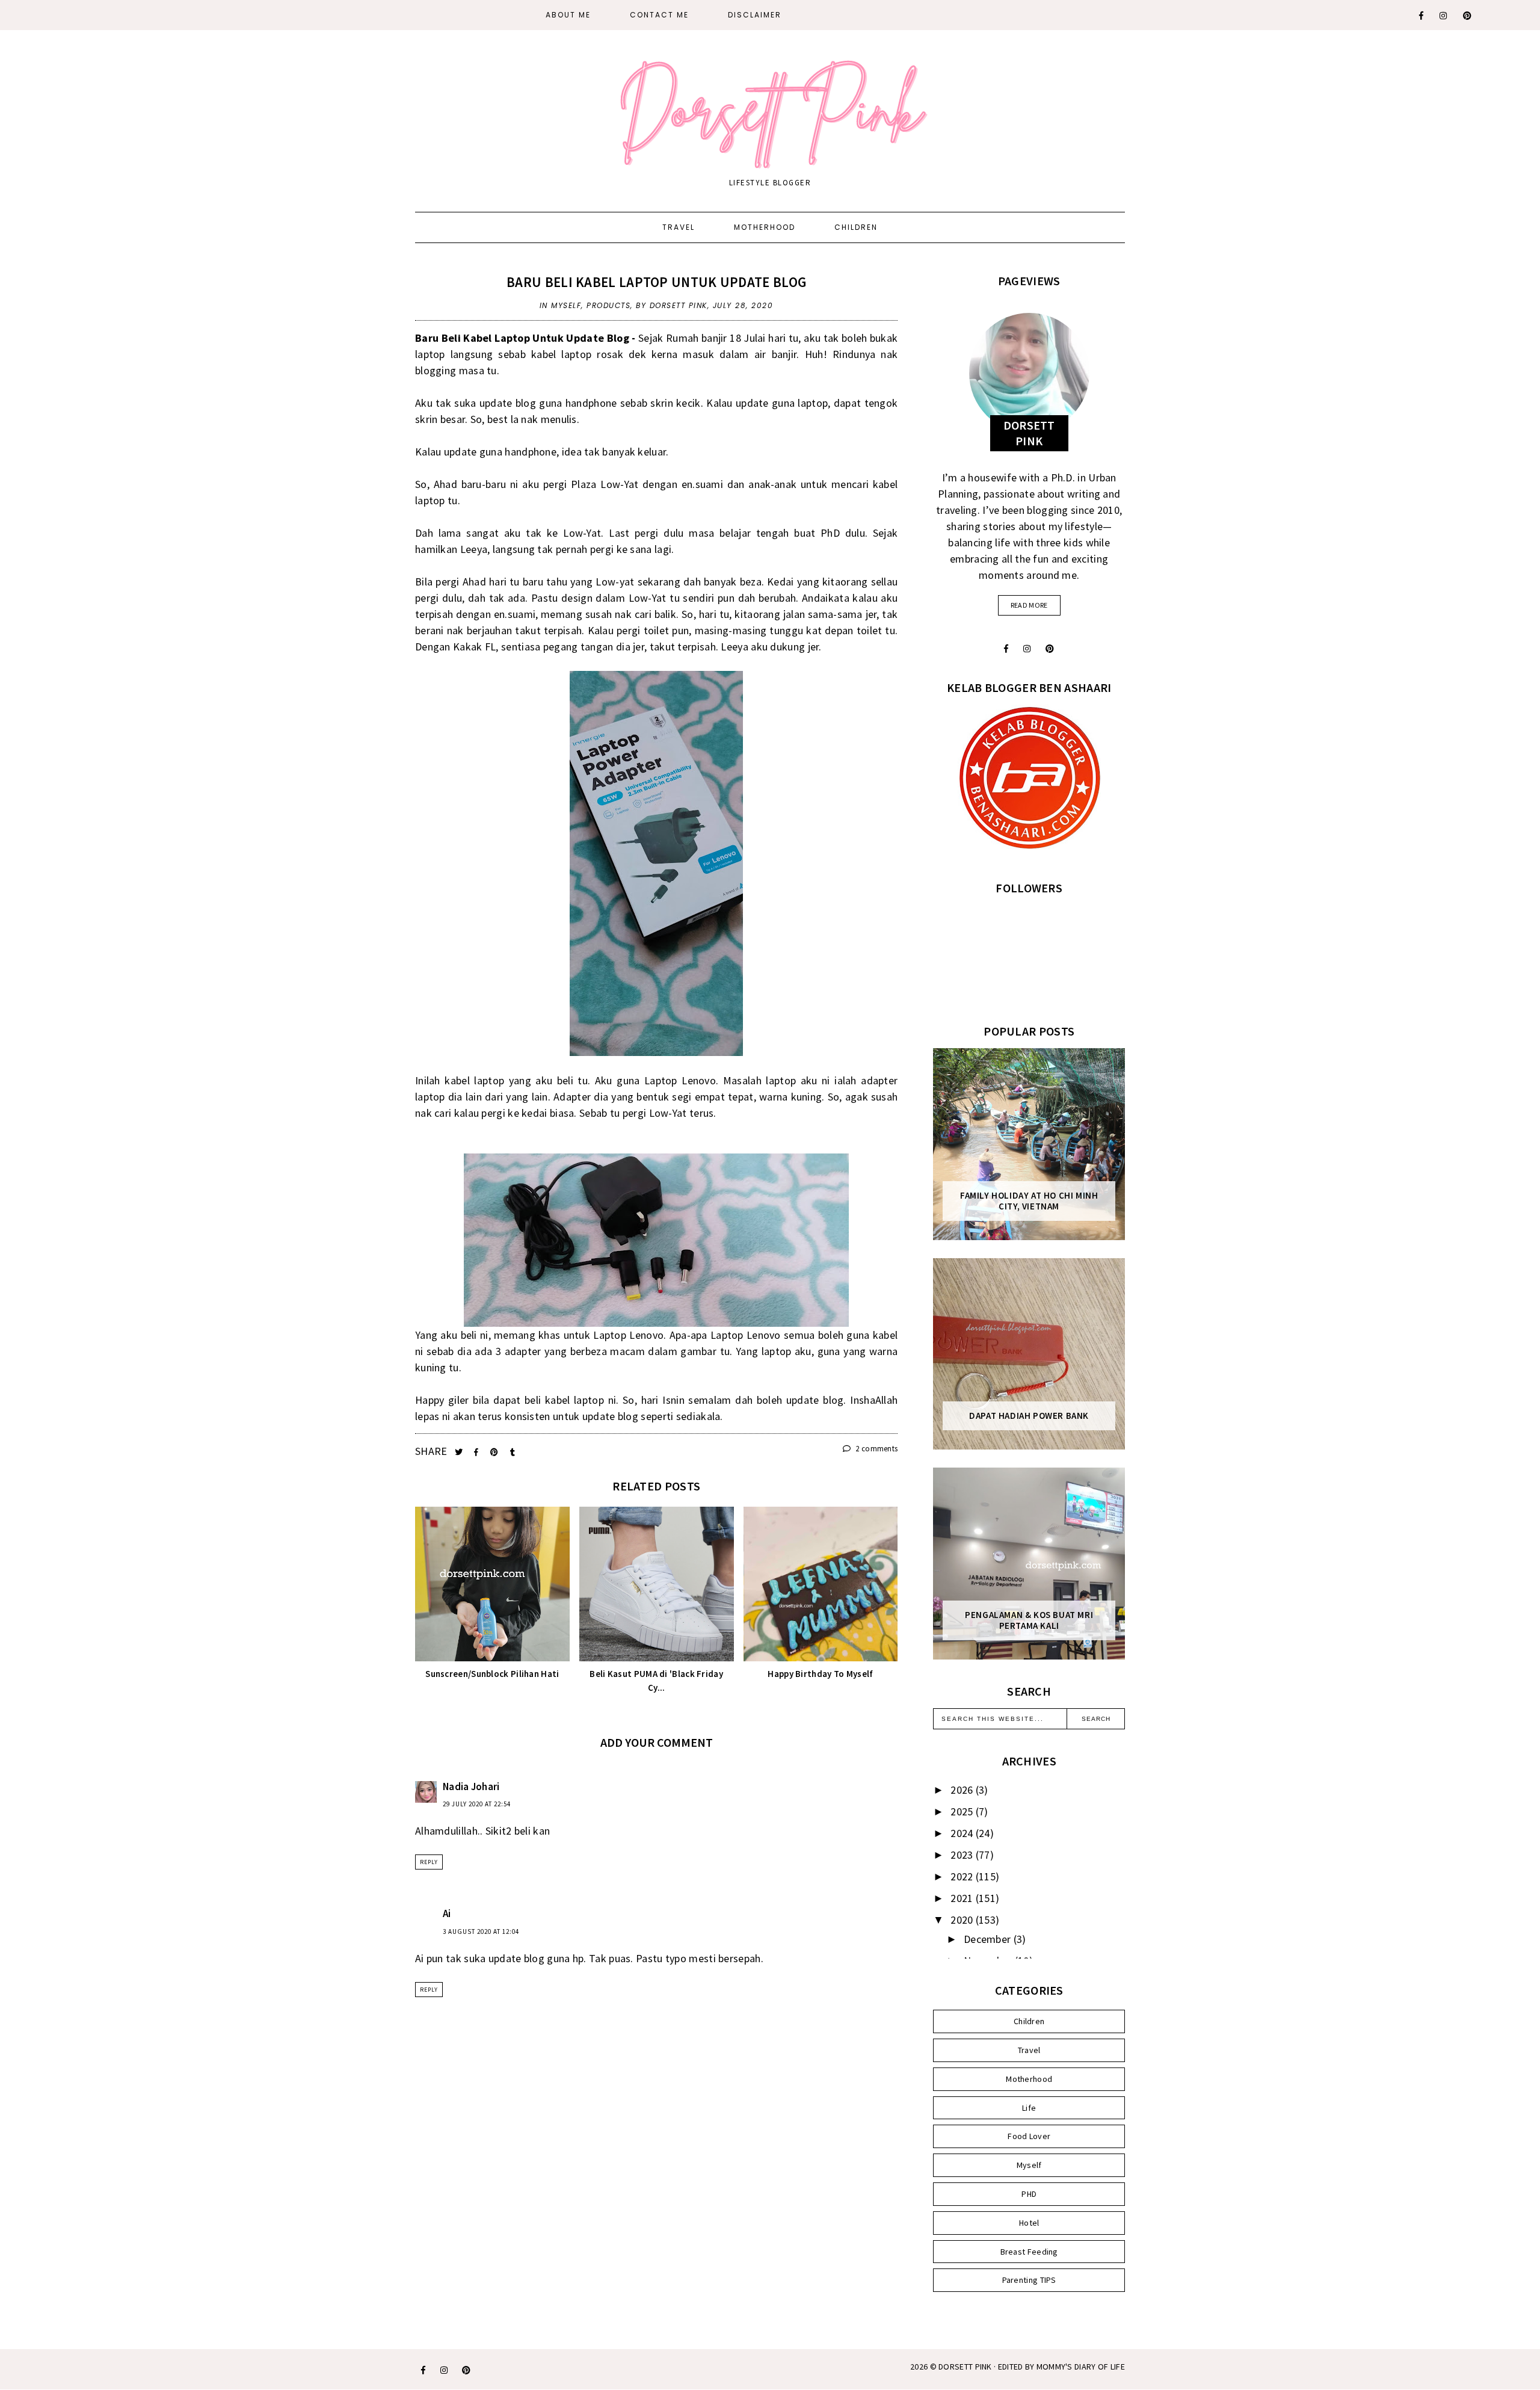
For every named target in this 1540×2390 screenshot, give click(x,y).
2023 (963, 1855)
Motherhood (765, 227)
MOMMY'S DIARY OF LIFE (1081, 2367)
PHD (1029, 2194)
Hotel (1029, 2223)
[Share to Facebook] (477, 1452)
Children (856, 227)
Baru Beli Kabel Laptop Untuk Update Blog (656, 282)
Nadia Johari (471, 1786)
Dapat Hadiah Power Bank (1029, 1416)
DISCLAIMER (755, 15)
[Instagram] (1444, 16)
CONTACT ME (659, 15)
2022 (963, 1876)
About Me (568, 15)
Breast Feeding (1029, 2252)
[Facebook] (1422, 16)
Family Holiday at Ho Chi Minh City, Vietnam (1029, 1201)
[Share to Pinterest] (495, 1452)
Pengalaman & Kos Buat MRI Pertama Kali (1029, 1620)
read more (1029, 605)
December (989, 1939)
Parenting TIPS (1029, 2280)
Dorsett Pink (965, 2367)
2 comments (876, 1449)
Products (608, 305)
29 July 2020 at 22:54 (477, 1804)
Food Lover (1029, 2136)
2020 (963, 1920)
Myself (566, 305)
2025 (963, 1811)
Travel (679, 227)
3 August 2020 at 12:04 (481, 1931)
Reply (429, 1862)
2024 (963, 1833)
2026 (963, 1790)
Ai (447, 1913)
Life (1029, 2108)
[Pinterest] (1468, 16)
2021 (963, 1898)
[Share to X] (460, 1452)
